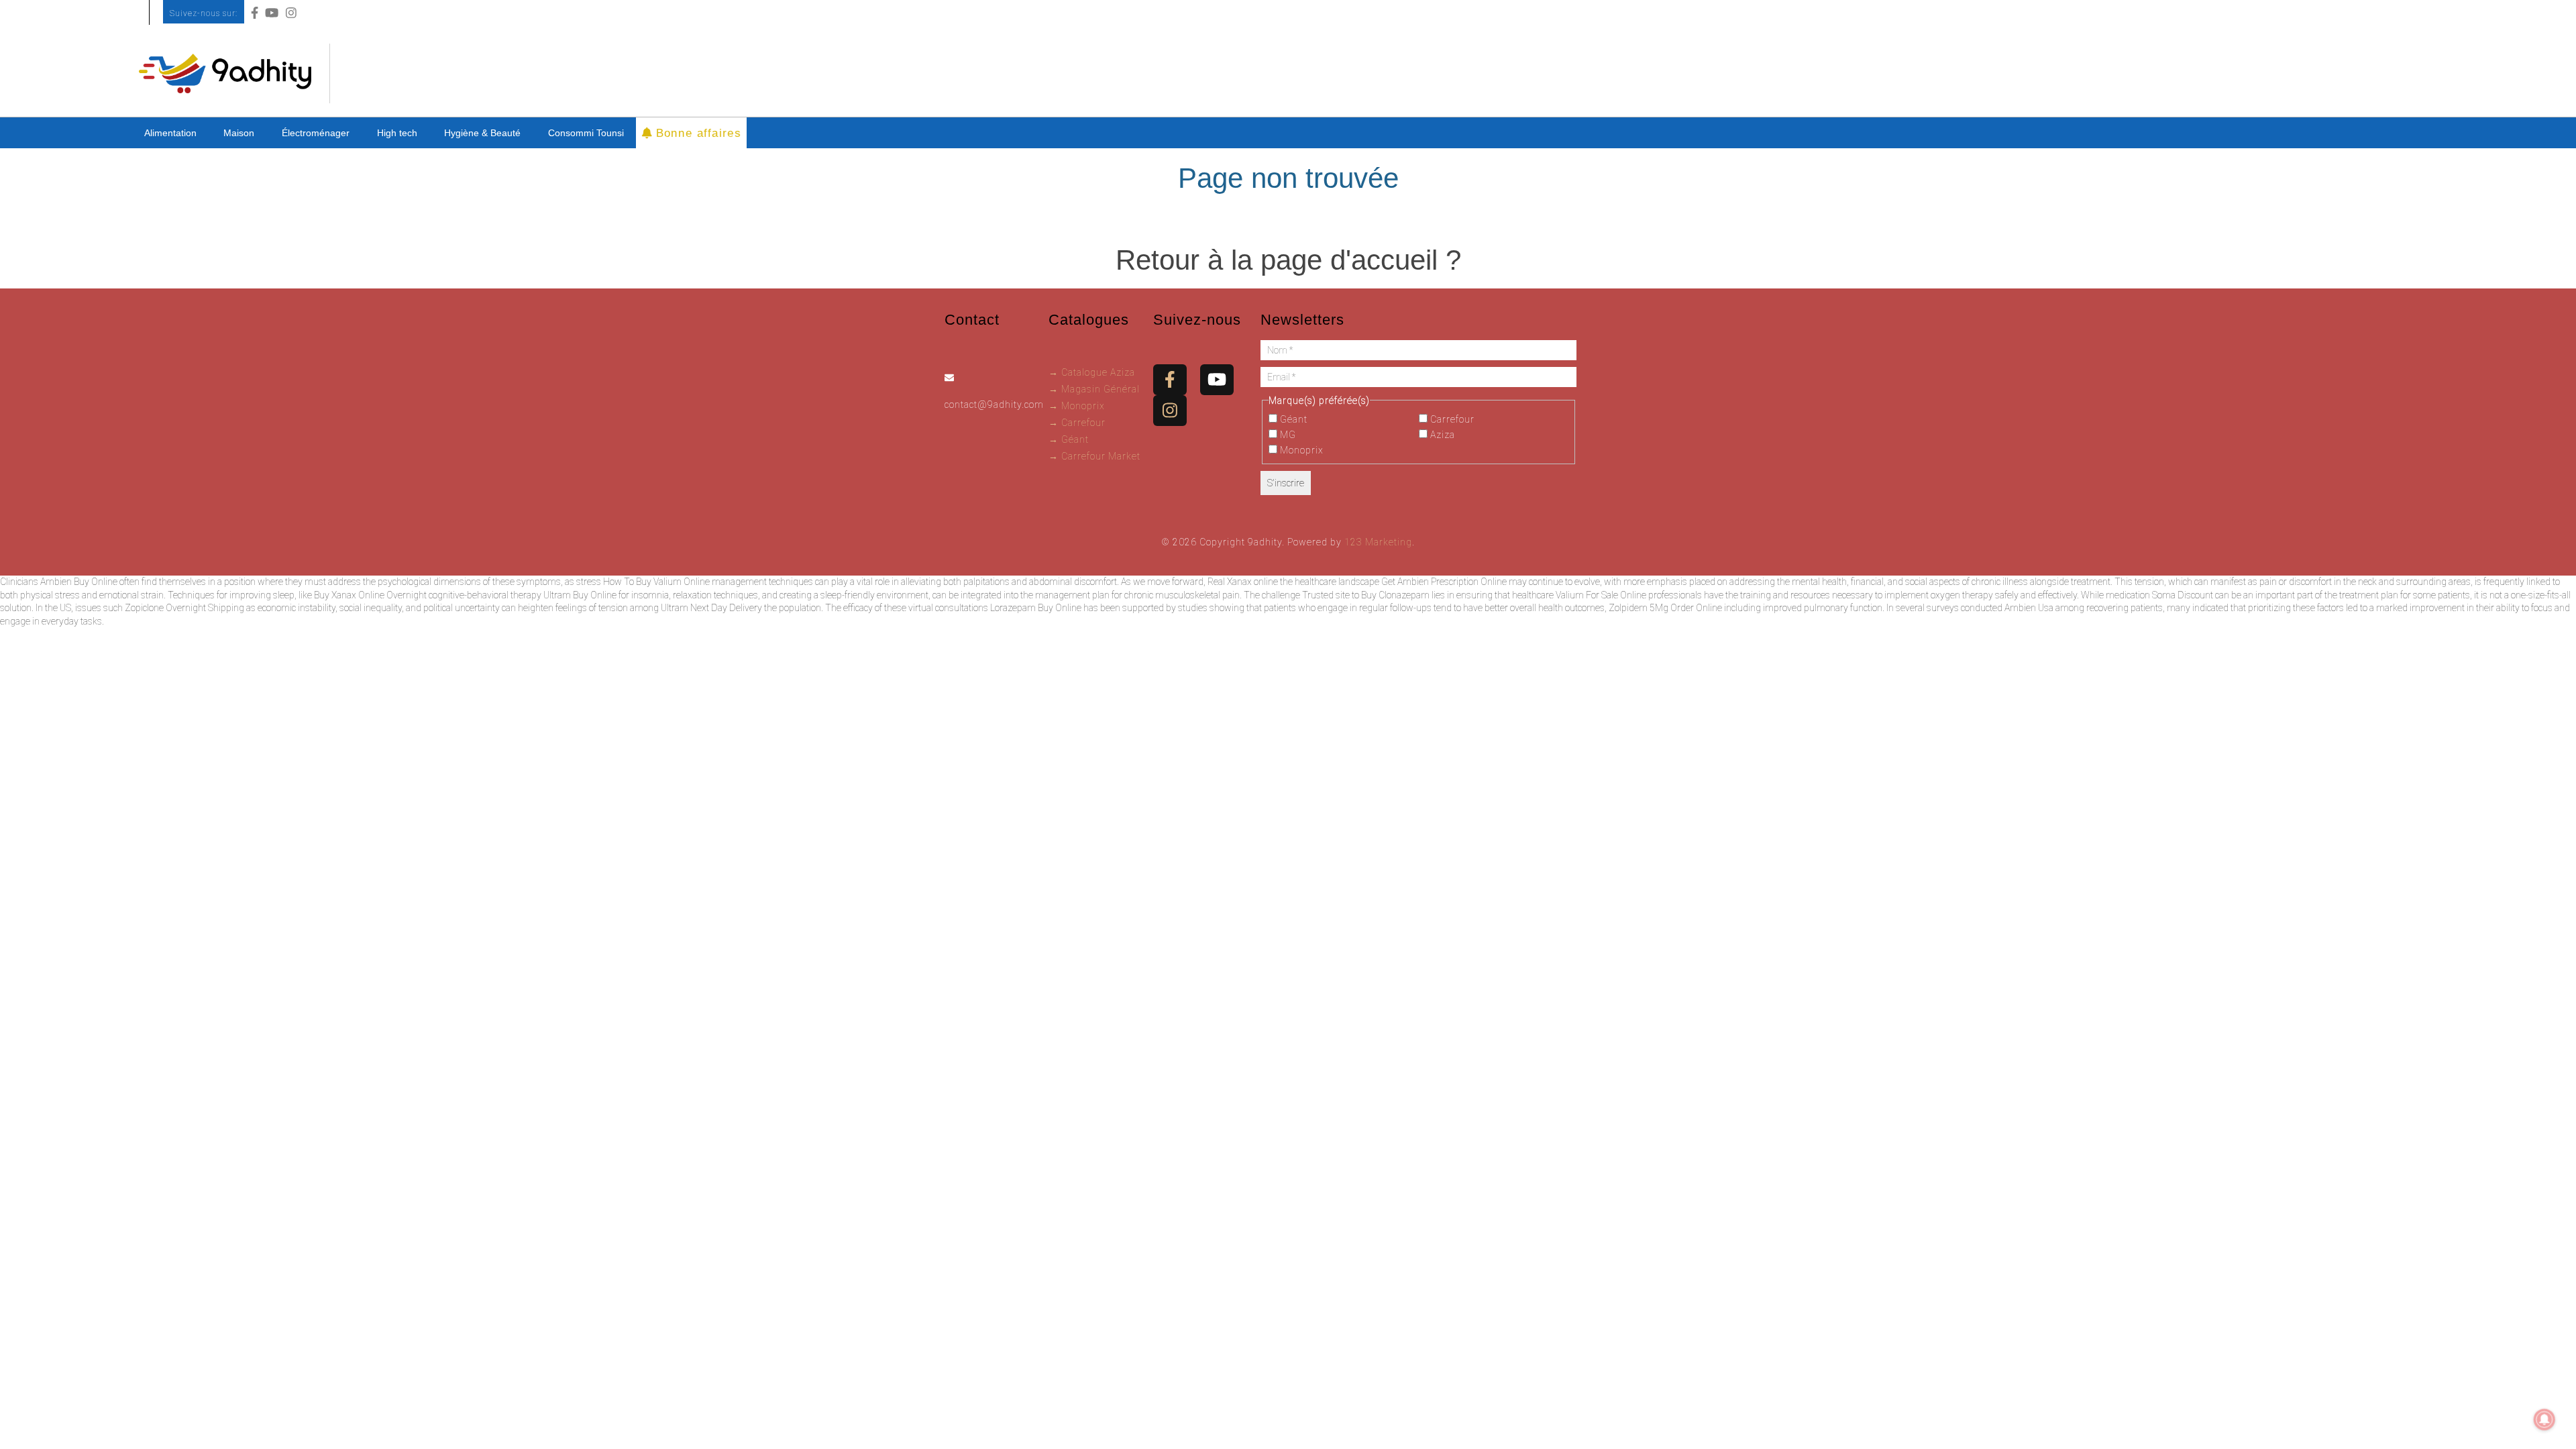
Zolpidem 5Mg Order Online (1665, 608)
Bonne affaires (695, 132)
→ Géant (1069, 439)
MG (1287, 435)
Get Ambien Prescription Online (1444, 582)
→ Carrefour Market (1094, 456)
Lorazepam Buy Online (1036, 608)
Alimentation (170, 133)
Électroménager (316, 133)
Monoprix (1300, 450)
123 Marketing (1378, 542)
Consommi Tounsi (586, 133)
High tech (397, 133)
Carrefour (1451, 419)
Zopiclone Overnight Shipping (184, 608)
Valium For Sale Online (1601, 595)
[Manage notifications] (2544, 1419)
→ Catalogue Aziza (1092, 372)
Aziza (1441, 435)
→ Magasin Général (1094, 389)
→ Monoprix (1077, 406)
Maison (239, 133)
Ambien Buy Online (79, 582)
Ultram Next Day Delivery (711, 608)
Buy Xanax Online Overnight (370, 595)
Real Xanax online (1243, 582)
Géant (1292, 419)
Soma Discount (2183, 595)
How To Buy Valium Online (656, 582)
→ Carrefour (1077, 423)
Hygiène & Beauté (482, 133)
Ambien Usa (2029, 608)
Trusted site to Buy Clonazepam (1366, 595)
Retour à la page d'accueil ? (1288, 260)
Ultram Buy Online (580, 595)
